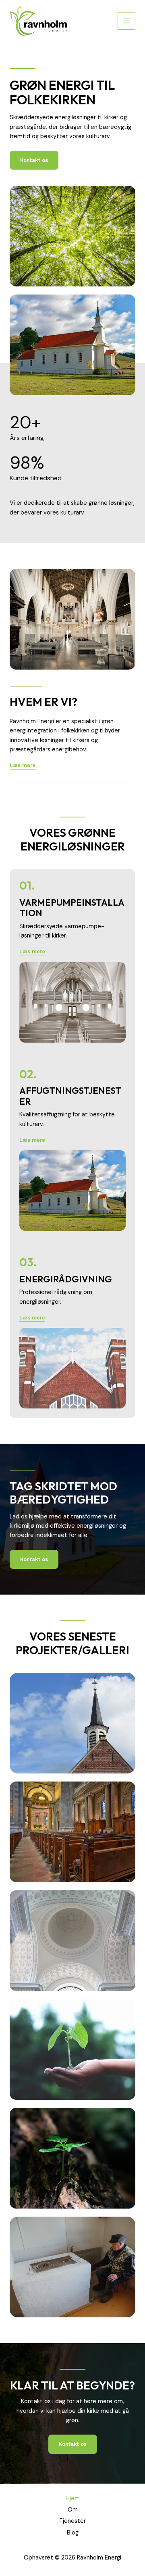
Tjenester (72, 2521)
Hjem (73, 2498)
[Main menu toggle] (126, 21)
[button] (32, 952)
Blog (73, 2533)
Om (73, 2510)
